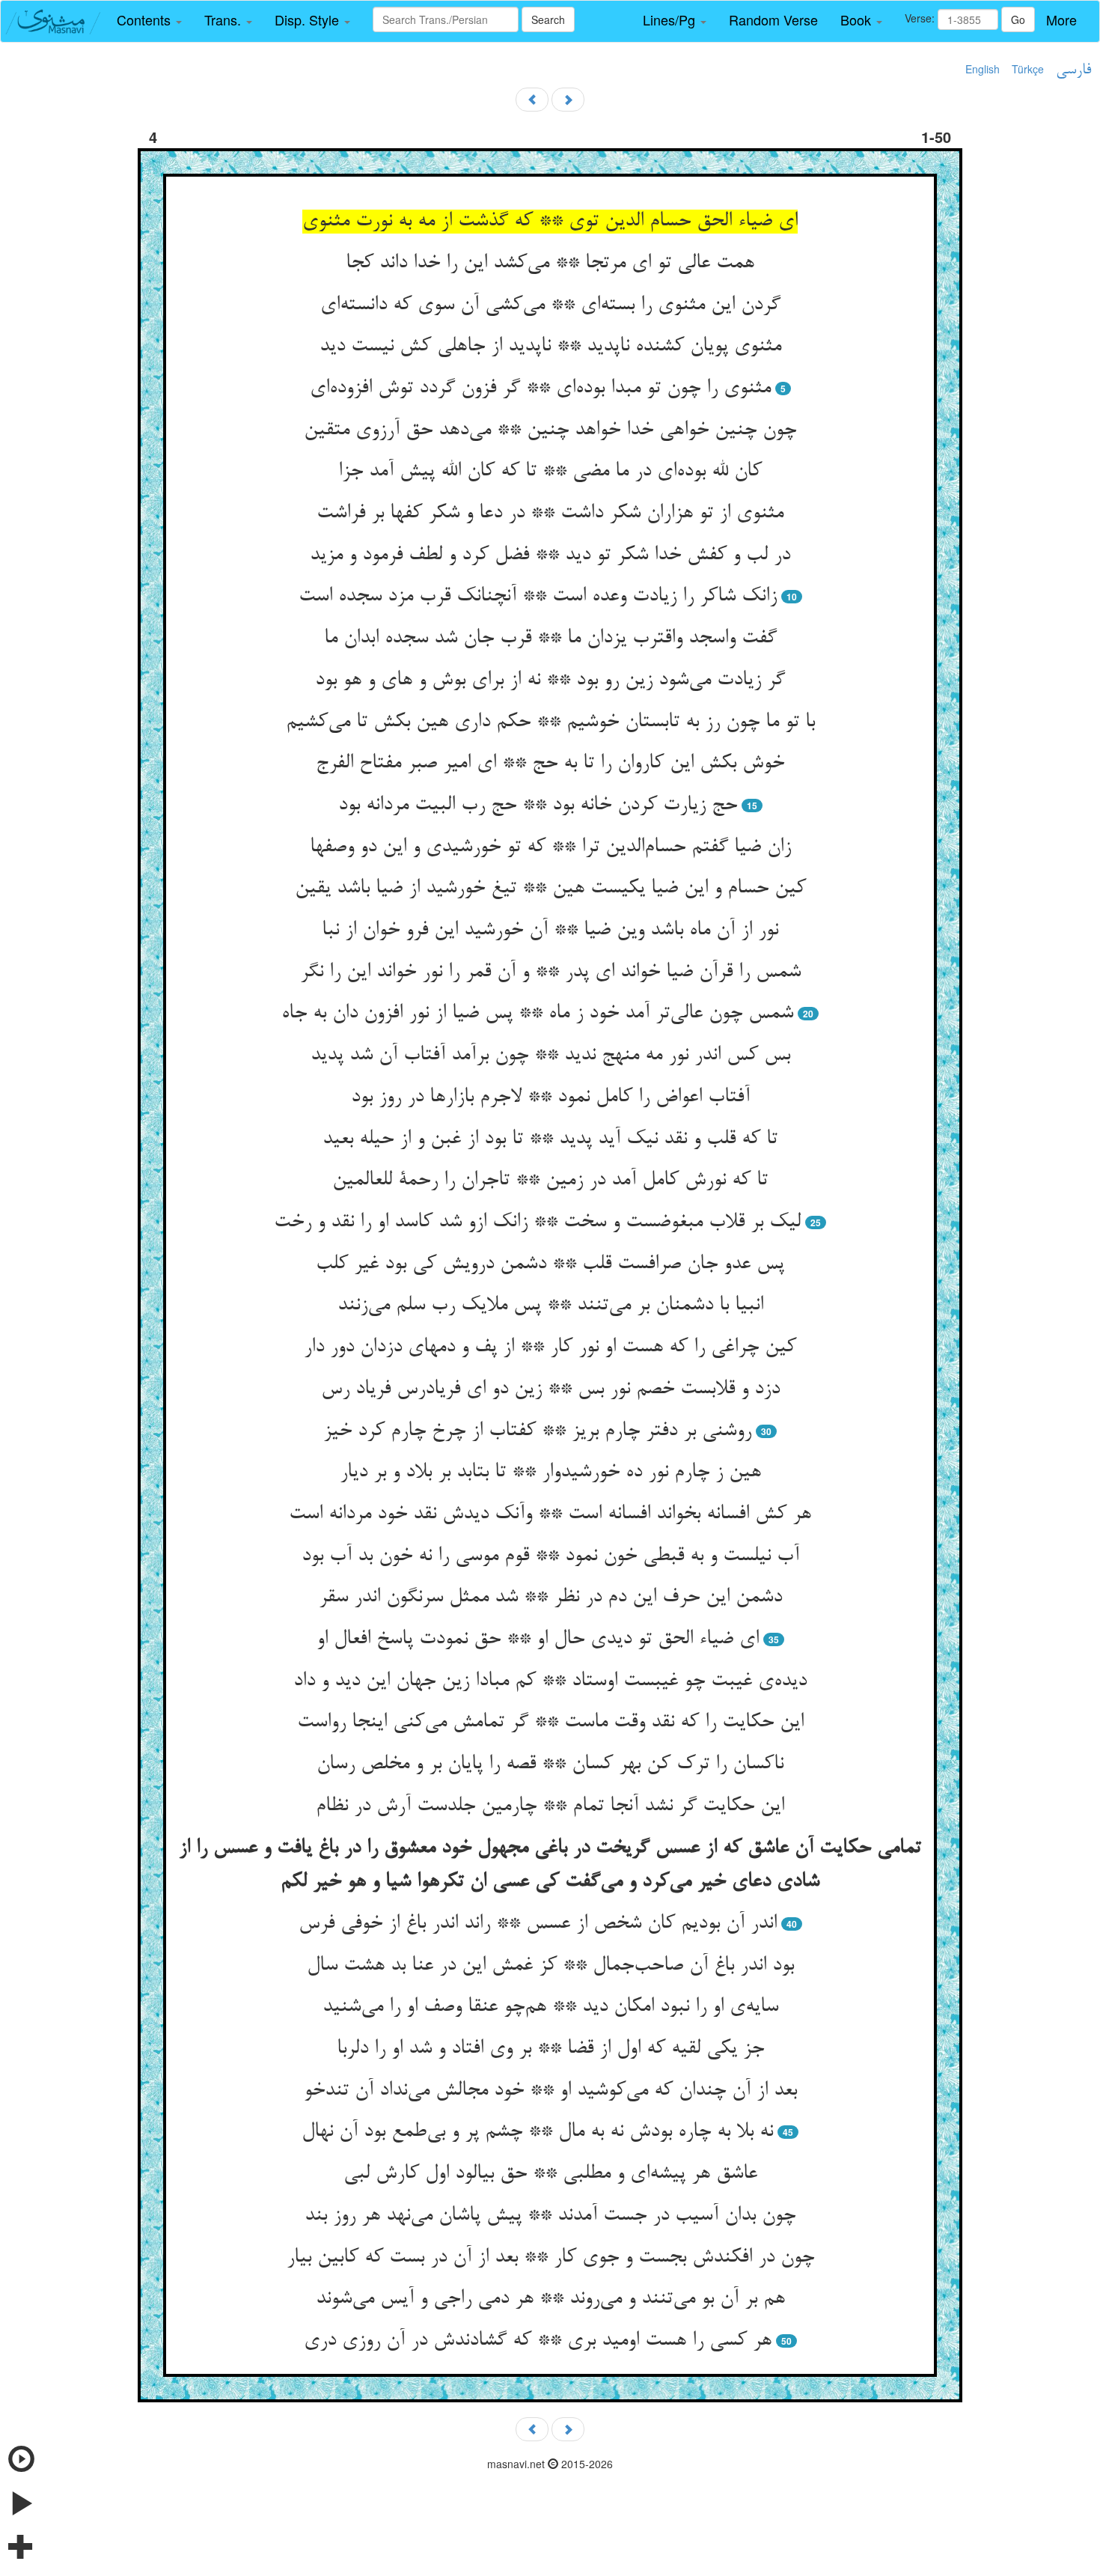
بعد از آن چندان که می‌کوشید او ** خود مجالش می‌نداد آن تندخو (550, 2091)
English (983, 69)
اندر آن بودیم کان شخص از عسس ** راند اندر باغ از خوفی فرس (538, 1924)
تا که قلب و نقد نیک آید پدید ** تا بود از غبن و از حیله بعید (550, 1139)
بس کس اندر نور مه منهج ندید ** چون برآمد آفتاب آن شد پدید (550, 1056)
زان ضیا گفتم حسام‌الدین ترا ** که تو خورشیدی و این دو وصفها (550, 847)
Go (1018, 19)
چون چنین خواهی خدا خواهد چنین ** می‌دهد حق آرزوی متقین (550, 430)
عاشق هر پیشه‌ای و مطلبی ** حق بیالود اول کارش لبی (550, 2174)
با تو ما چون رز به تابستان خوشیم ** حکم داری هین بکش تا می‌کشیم (550, 722)
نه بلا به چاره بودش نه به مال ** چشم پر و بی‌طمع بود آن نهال (537, 2132)
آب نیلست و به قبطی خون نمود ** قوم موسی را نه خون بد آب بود (550, 1556)
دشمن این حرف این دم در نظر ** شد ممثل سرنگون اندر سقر (550, 1598)
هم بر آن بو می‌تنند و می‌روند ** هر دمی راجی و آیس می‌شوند (550, 2299)
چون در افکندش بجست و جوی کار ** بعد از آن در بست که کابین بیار (550, 2258)
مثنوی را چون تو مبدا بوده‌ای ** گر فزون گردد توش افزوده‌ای (540, 389)
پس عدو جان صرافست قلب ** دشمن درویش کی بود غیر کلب (550, 1264)
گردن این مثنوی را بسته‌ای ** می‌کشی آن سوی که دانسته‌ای (550, 305)
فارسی (1073, 70)
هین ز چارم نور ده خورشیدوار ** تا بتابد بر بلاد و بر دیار (550, 1473)
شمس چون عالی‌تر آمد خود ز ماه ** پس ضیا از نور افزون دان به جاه (537, 1014)
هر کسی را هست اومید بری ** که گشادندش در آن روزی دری (538, 2341)
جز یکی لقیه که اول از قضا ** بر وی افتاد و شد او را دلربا (550, 2049)
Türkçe (1028, 69)
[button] (149, 20)
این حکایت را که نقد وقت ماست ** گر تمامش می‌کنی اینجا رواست (550, 1723)
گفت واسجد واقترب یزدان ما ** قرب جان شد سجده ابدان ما (550, 639)
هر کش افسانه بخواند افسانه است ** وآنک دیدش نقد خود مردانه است (550, 1514)
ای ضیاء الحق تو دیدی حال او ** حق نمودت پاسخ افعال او (538, 1639)
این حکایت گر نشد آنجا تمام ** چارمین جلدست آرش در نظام (550, 1806)
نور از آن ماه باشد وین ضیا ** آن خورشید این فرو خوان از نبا (550, 931)
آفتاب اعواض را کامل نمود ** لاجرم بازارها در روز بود (550, 1097)
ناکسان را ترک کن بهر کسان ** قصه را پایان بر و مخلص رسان (550, 1764)
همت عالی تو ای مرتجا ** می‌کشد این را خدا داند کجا (550, 264)
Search (548, 19)
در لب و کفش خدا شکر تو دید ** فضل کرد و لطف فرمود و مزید (550, 555)
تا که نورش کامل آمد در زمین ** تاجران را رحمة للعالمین (550, 1181)
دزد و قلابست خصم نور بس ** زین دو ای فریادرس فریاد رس (550, 1389)
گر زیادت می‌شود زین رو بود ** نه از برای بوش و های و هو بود (550, 680)
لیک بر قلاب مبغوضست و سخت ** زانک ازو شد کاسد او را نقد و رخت (537, 1222)
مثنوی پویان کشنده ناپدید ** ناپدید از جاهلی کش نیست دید (550, 347)
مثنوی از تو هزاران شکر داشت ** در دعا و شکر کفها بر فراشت (550, 514)
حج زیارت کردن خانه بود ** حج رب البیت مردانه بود (538, 806)
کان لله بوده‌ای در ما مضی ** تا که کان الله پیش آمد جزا (550, 472)
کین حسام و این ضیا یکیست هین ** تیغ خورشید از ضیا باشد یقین (550, 889)
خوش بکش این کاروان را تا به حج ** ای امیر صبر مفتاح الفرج (550, 764)
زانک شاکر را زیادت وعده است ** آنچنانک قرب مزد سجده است (538, 597)
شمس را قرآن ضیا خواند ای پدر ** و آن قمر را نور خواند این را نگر (550, 972)
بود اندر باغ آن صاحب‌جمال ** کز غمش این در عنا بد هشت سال (550, 1966)
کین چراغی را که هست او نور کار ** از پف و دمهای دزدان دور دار (550, 1348)
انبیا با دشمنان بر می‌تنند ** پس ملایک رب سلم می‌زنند (550, 1306)
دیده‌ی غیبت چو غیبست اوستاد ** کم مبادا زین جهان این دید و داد (550, 1681)
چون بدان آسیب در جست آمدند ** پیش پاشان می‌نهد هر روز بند (550, 2216)
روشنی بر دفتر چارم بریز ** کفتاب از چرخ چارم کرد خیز (537, 1431)
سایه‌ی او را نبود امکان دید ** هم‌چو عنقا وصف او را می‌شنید (550, 2007)
